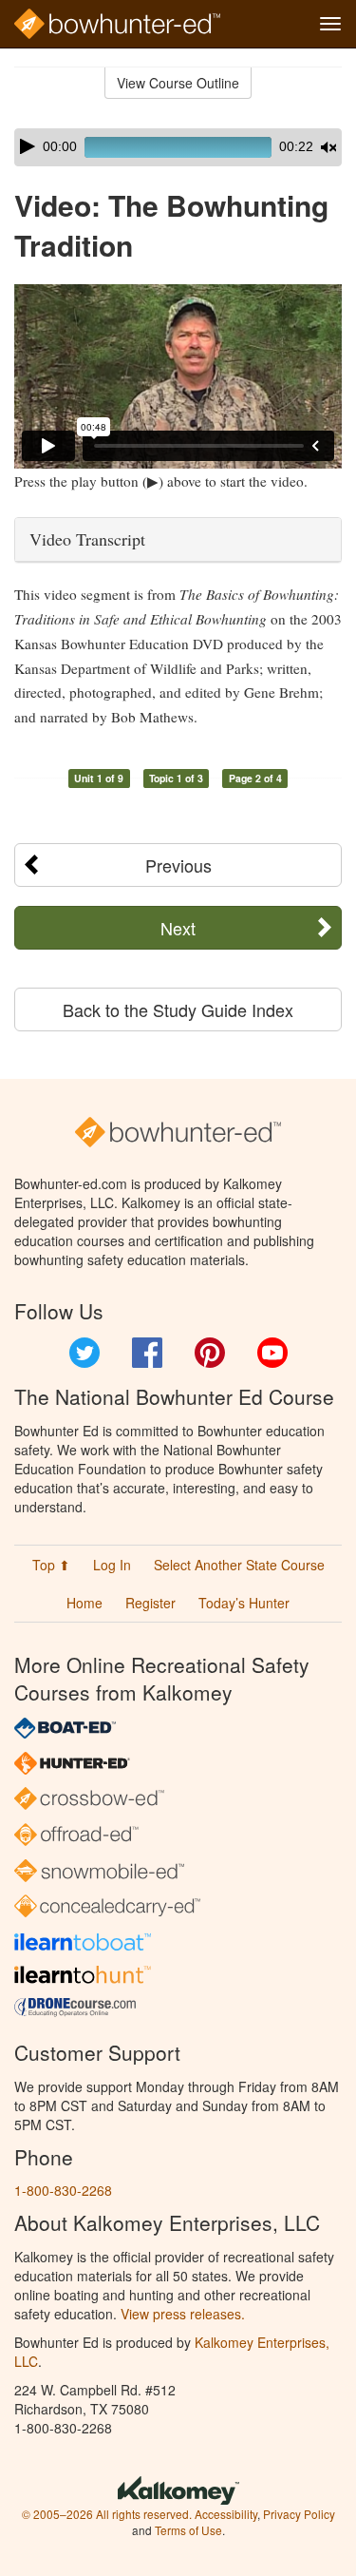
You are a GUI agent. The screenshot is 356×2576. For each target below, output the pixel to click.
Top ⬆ (51, 1565)
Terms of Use (188, 2530)
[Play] (28, 146)
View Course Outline (178, 83)
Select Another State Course (239, 1565)
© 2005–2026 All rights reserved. (107, 2514)
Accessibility (226, 2514)
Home (84, 1603)
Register (150, 1603)
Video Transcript (87, 539)
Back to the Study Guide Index (178, 1009)
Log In (112, 1565)
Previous (178, 865)
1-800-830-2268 (63, 2190)
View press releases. (183, 2314)
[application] (178, 147)
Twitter (84, 1353)
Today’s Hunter (244, 1603)
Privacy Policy (299, 2514)
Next (178, 928)
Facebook (147, 1353)
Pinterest (210, 1353)
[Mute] (328, 147)
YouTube (272, 1353)
